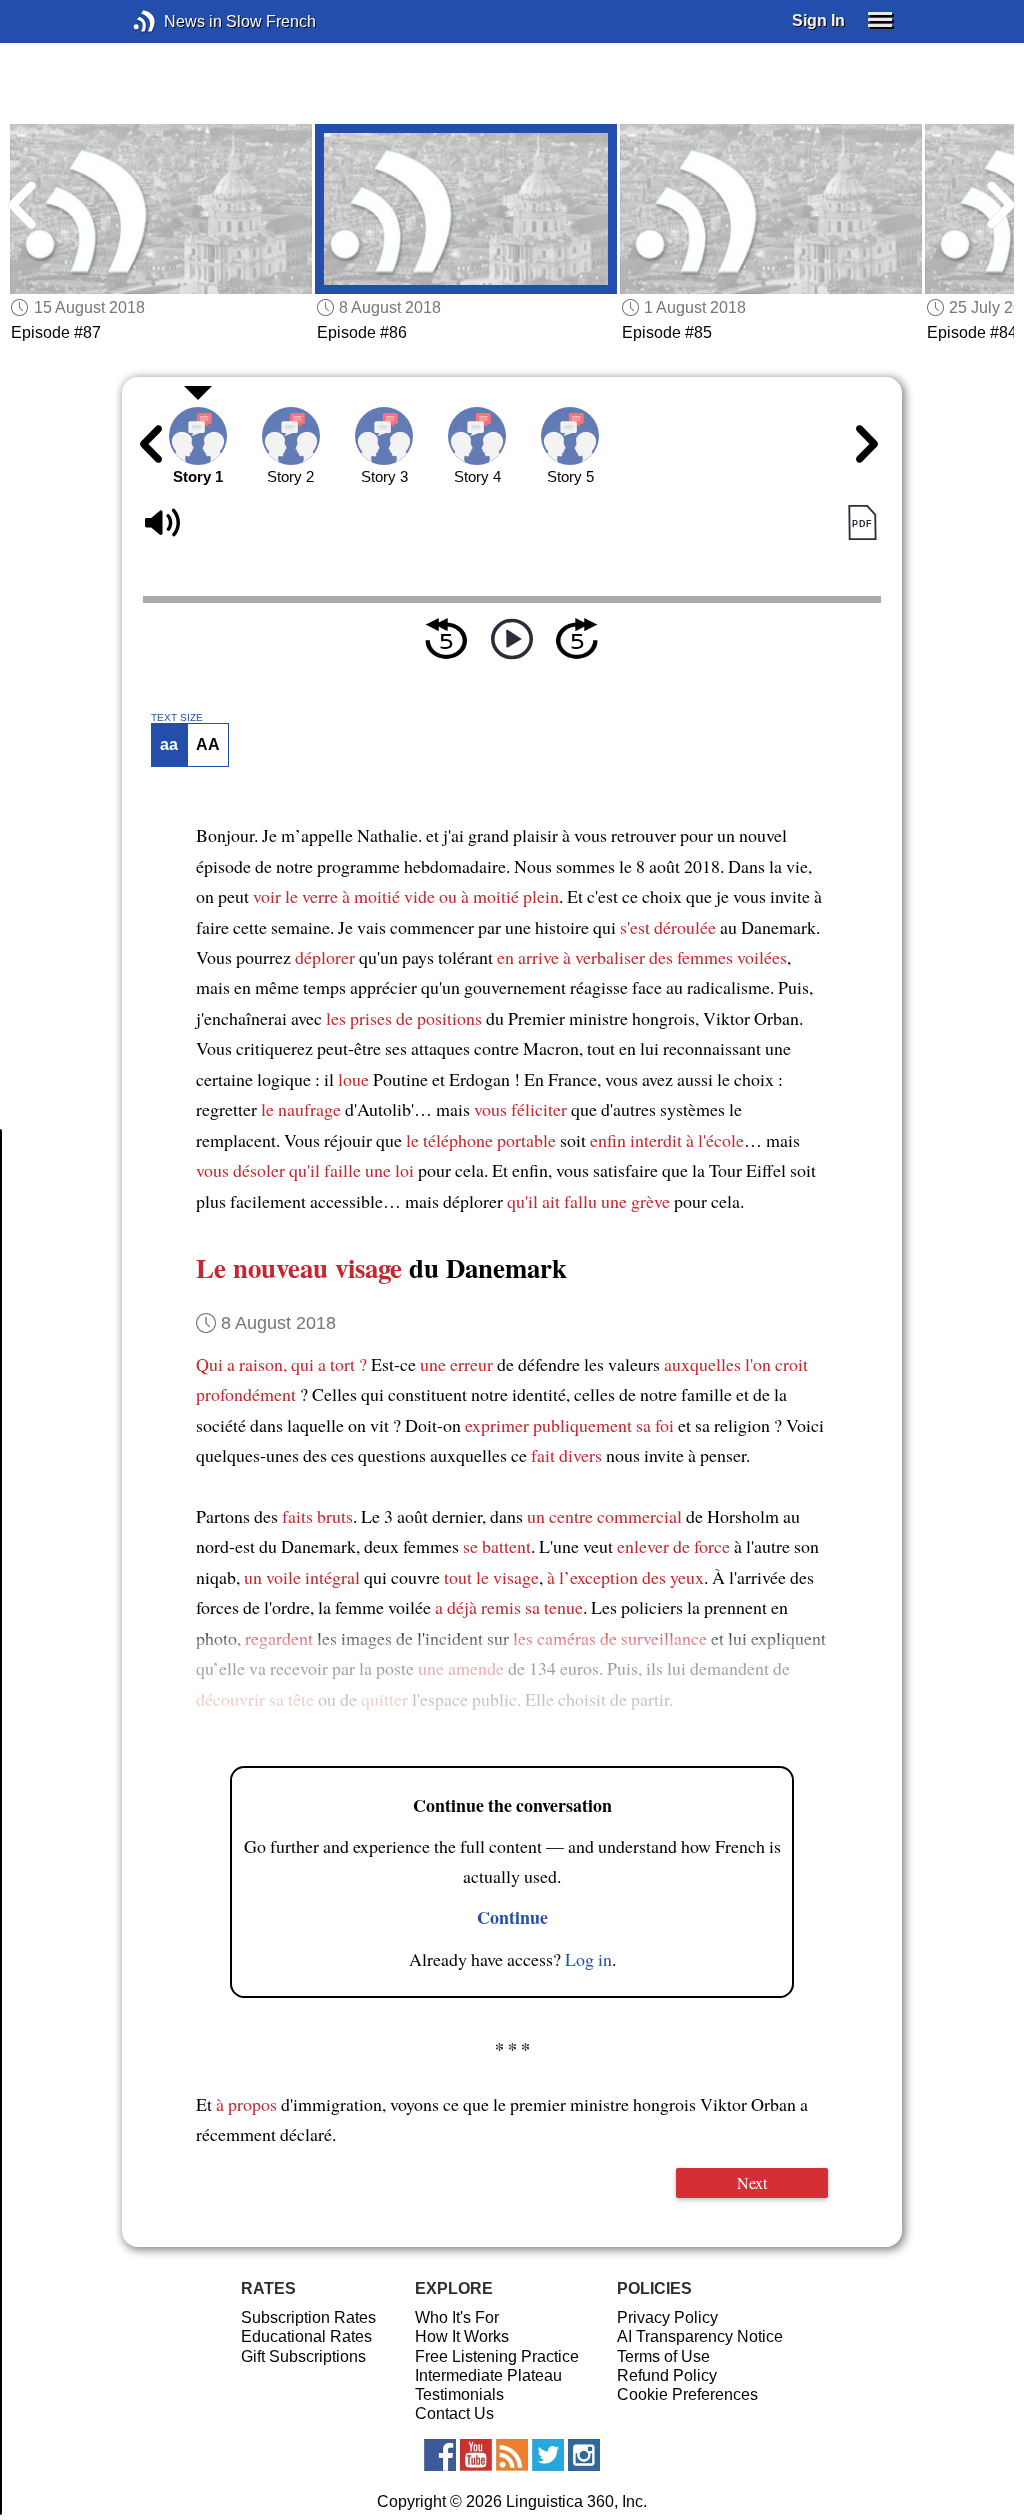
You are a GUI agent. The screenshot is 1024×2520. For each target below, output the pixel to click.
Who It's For (457, 2317)
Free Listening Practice (497, 2356)
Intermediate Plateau (488, 2375)
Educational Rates (306, 2336)
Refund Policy (667, 2375)
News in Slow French (174, 21)
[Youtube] (476, 2455)
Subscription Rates (308, 2317)
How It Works (462, 2336)
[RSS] (512, 2455)
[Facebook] (440, 2455)
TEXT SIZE (177, 718)
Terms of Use (663, 2356)
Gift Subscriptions (303, 2356)
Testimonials (459, 2394)
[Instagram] (584, 2455)
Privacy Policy (667, 2317)
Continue (512, 1917)
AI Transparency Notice (700, 2336)
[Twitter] (548, 2455)
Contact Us (454, 2413)
